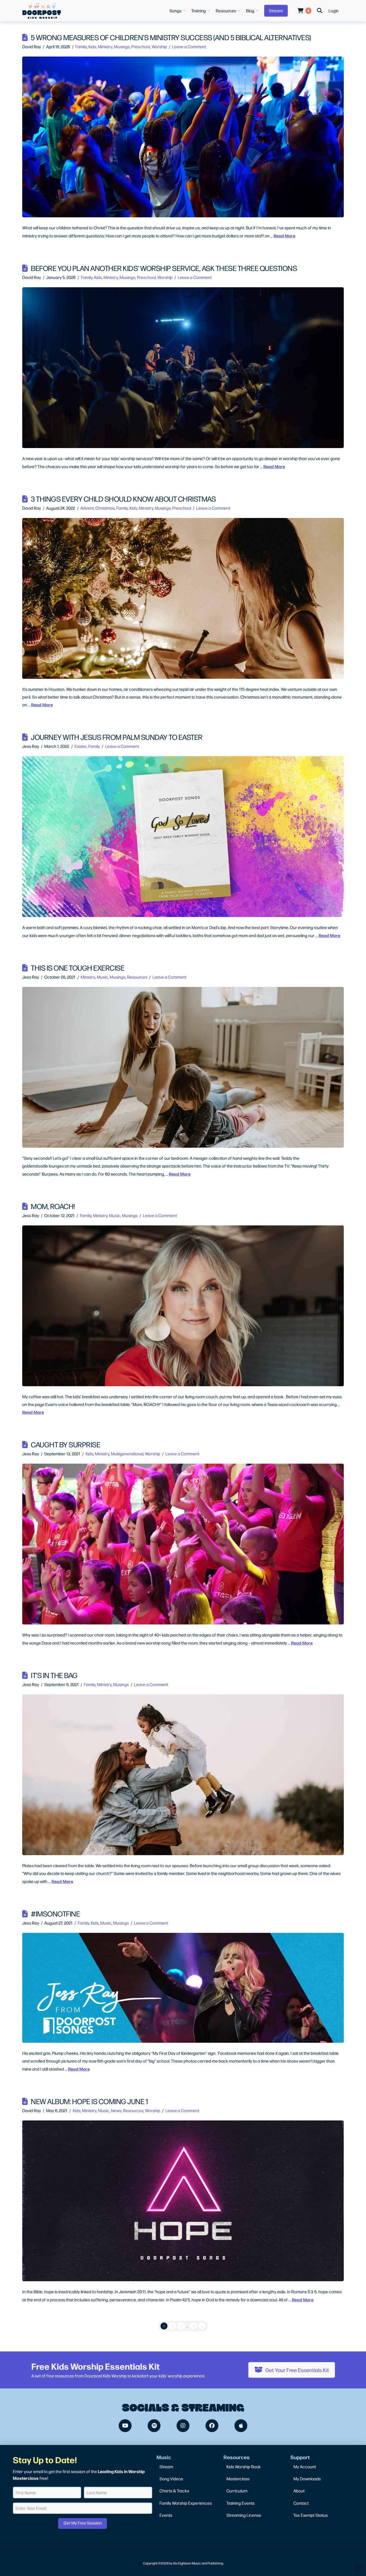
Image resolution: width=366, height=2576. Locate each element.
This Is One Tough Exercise (78, 968)
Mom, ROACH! (53, 1206)
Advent (87, 508)
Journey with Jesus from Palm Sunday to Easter (117, 737)
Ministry (105, 46)
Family (81, 46)
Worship (159, 46)
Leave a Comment (189, 46)
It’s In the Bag (54, 1675)
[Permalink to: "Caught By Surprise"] (183, 1544)
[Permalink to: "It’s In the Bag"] (183, 1775)
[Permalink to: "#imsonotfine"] (183, 1988)
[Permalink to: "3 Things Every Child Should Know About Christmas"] (183, 598)
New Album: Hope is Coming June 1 (89, 2101)
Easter (81, 746)
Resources (137, 977)
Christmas (105, 508)
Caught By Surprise (66, 1444)
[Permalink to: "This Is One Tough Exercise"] (183, 1067)
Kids (92, 46)
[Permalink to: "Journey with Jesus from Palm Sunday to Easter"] (183, 837)
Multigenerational (127, 1454)
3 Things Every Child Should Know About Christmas (123, 499)
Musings (122, 46)
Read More (284, 236)
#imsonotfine (55, 1913)
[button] (178, 11)
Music (102, 977)
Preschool (141, 46)
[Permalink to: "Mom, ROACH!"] (183, 1306)
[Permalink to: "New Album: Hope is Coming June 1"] (183, 2201)
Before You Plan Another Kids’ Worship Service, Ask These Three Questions (164, 268)
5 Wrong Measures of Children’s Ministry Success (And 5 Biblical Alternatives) (171, 37)
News (116, 2110)
